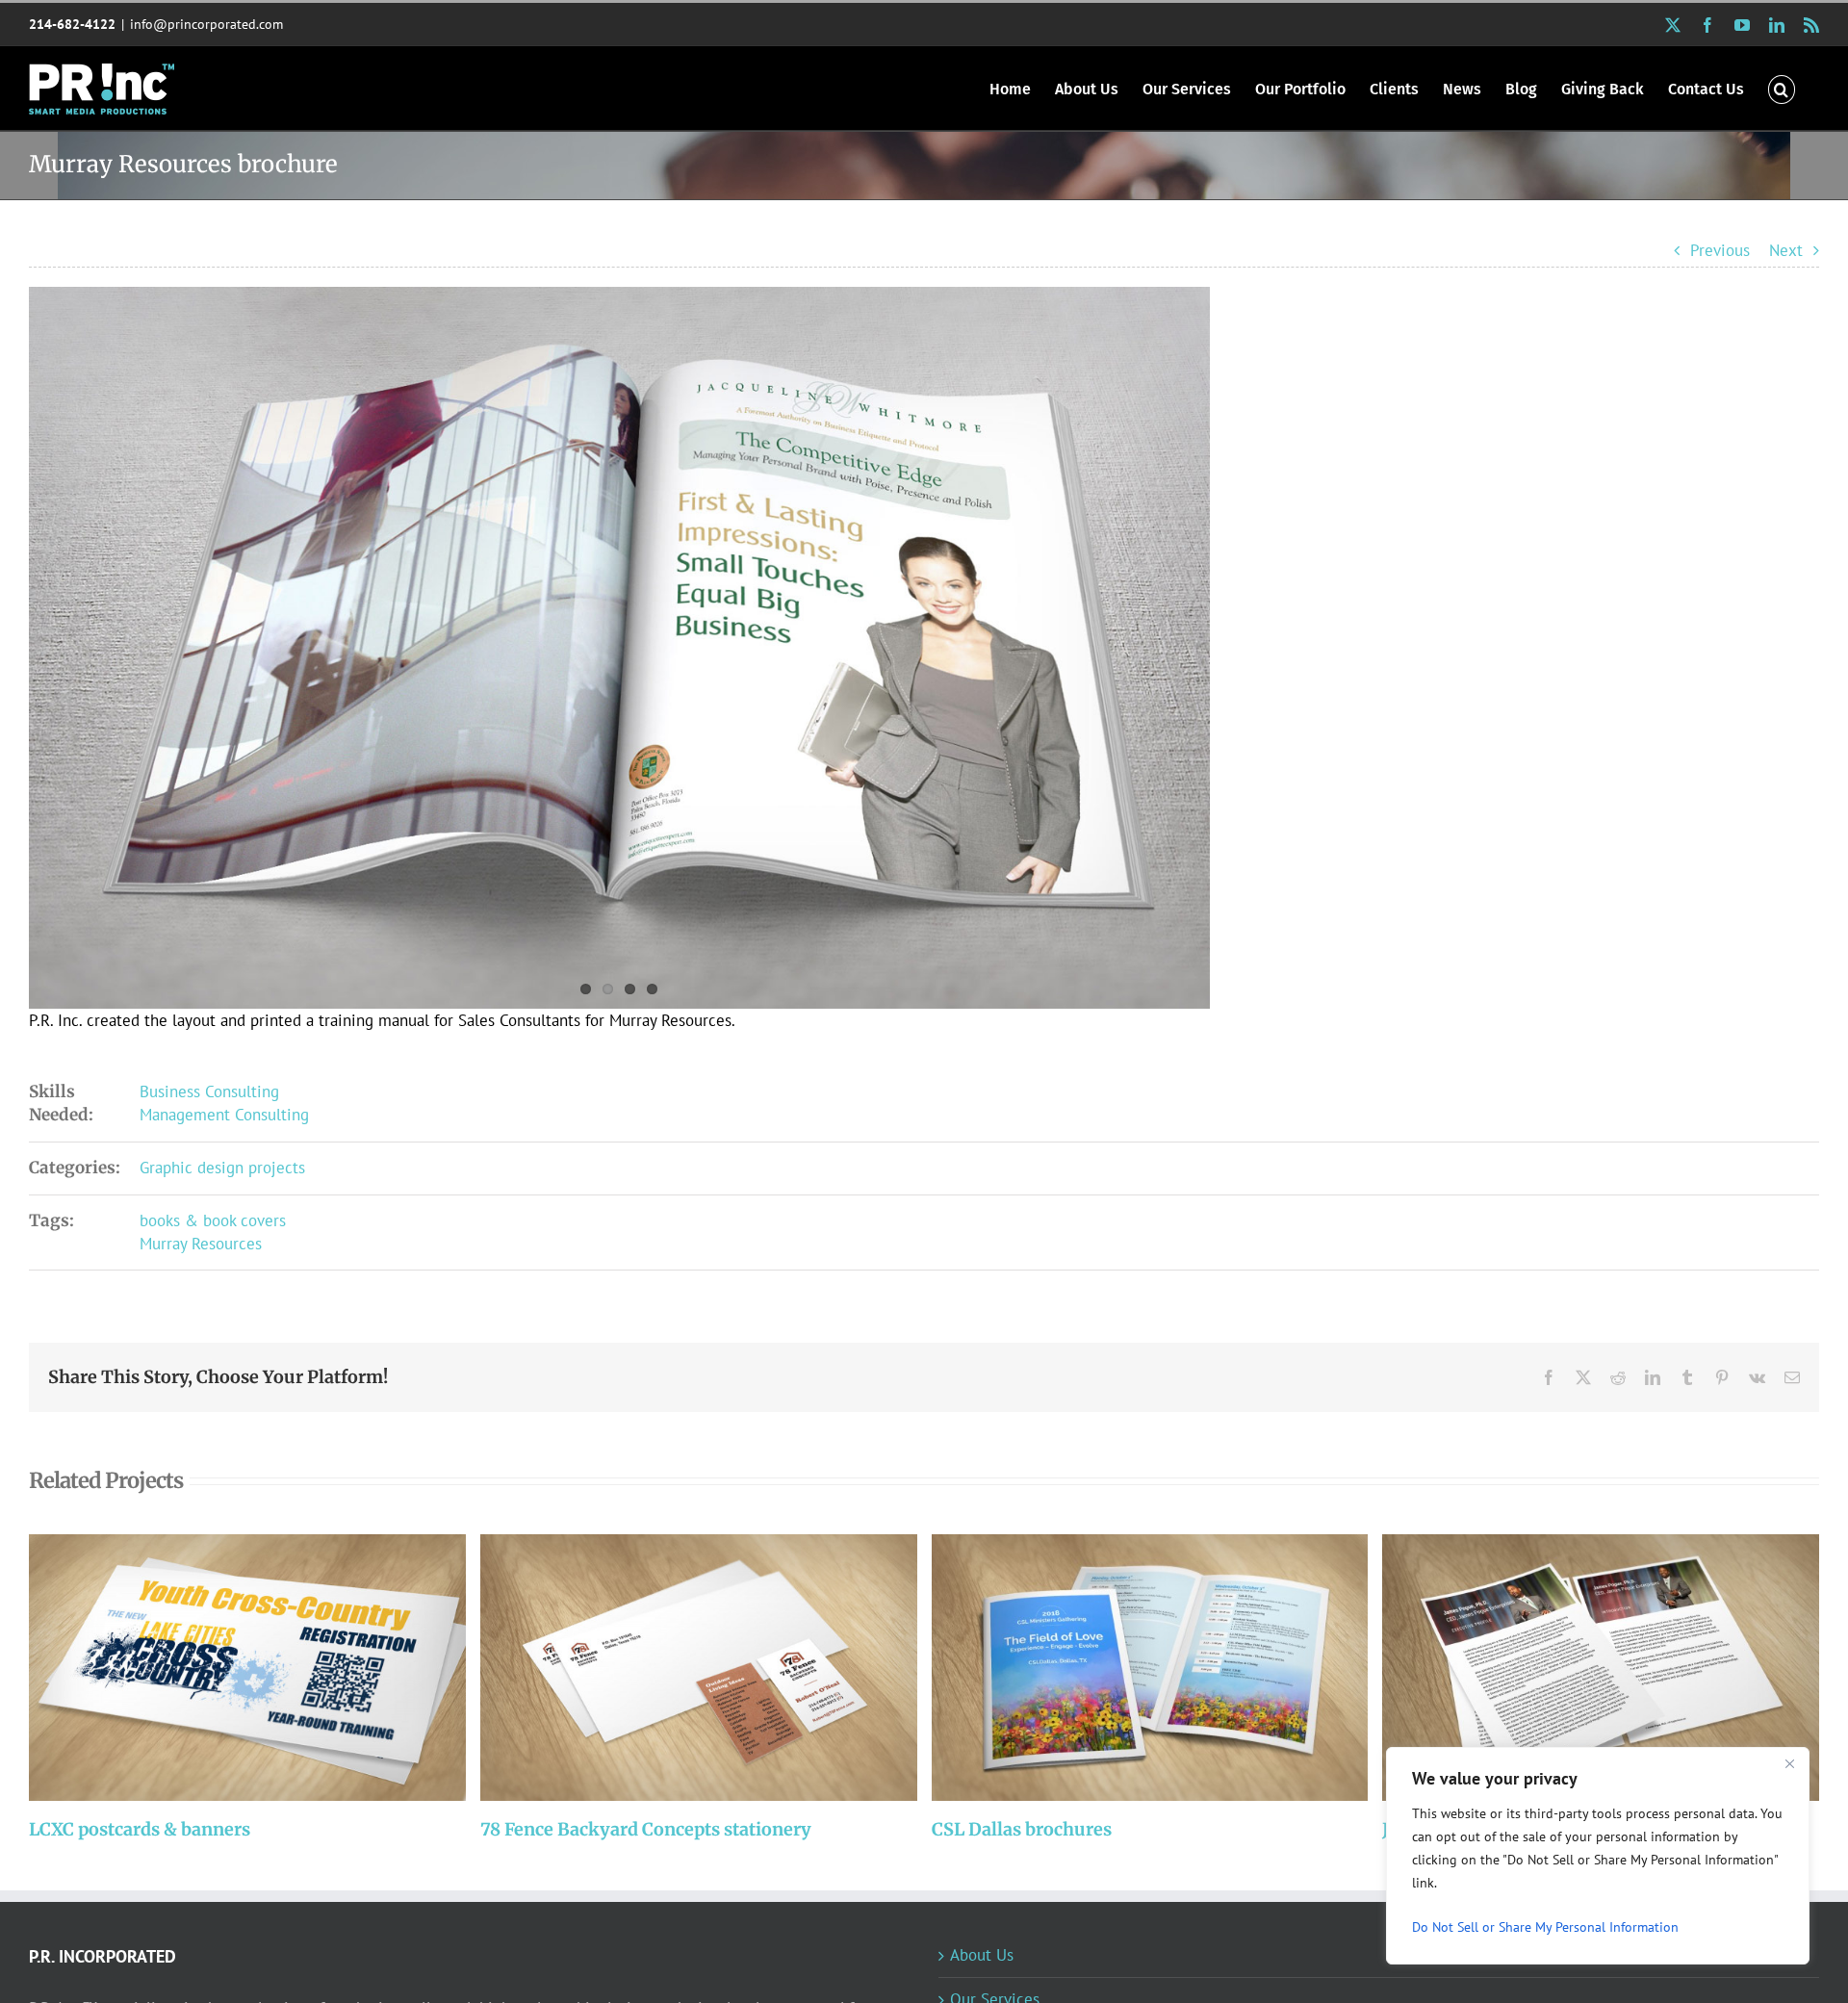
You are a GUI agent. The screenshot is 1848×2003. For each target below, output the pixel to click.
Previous (1720, 250)
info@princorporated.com (206, 24)
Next (1786, 250)
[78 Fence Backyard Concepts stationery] (699, 1668)
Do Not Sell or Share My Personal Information (1545, 1927)
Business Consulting (209, 1091)
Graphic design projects (222, 1168)
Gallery (273, 1668)
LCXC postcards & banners (222, 1668)
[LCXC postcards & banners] (247, 1668)
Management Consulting (224, 1115)
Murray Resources (201, 1244)
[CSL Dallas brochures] (1150, 1668)
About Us (982, 1955)
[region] (1598, 1856)
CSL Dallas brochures (1124, 1668)
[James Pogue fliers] (1601, 1668)
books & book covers (213, 1220)
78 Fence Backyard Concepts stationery (673, 1668)
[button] (1782, 88)
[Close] (1789, 1763)
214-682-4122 (72, 24)
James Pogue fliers (1575, 1668)
